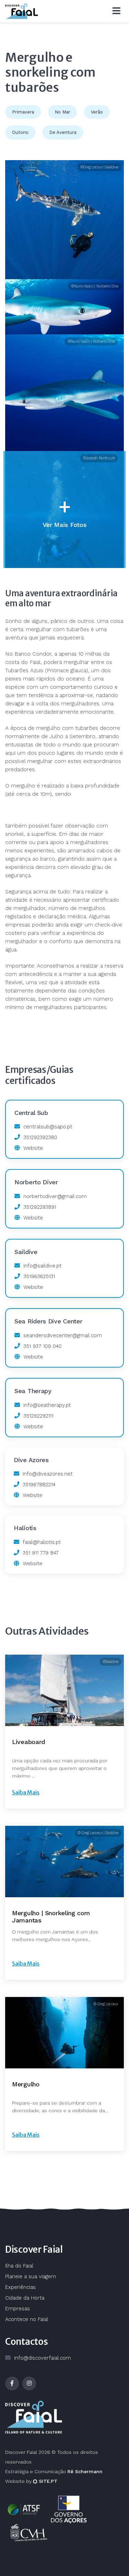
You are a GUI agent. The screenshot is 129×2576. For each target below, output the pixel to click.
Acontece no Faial (27, 2319)
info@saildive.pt (42, 1266)
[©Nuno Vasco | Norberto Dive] (64, 393)
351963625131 (39, 1276)
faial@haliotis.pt (42, 1542)
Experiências (20, 2287)
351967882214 (39, 1485)
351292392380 (40, 1137)
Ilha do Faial (19, 2266)
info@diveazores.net (48, 1474)
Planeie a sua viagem (31, 2276)
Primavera (23, 112)
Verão (97, 112)
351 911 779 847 (41, 1553)
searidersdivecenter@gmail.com (63, 1335)
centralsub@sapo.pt (48, 1127)
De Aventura (63, 132)
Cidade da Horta (25, 2298)
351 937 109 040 (42, 1346)
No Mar (62, 112)
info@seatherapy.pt (47, 1405)
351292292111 (38, 1416)
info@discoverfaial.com (42, 2358)
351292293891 (40, 1207)
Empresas (18, 2309)
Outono (20, 132)
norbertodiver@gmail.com (55, 1196)
